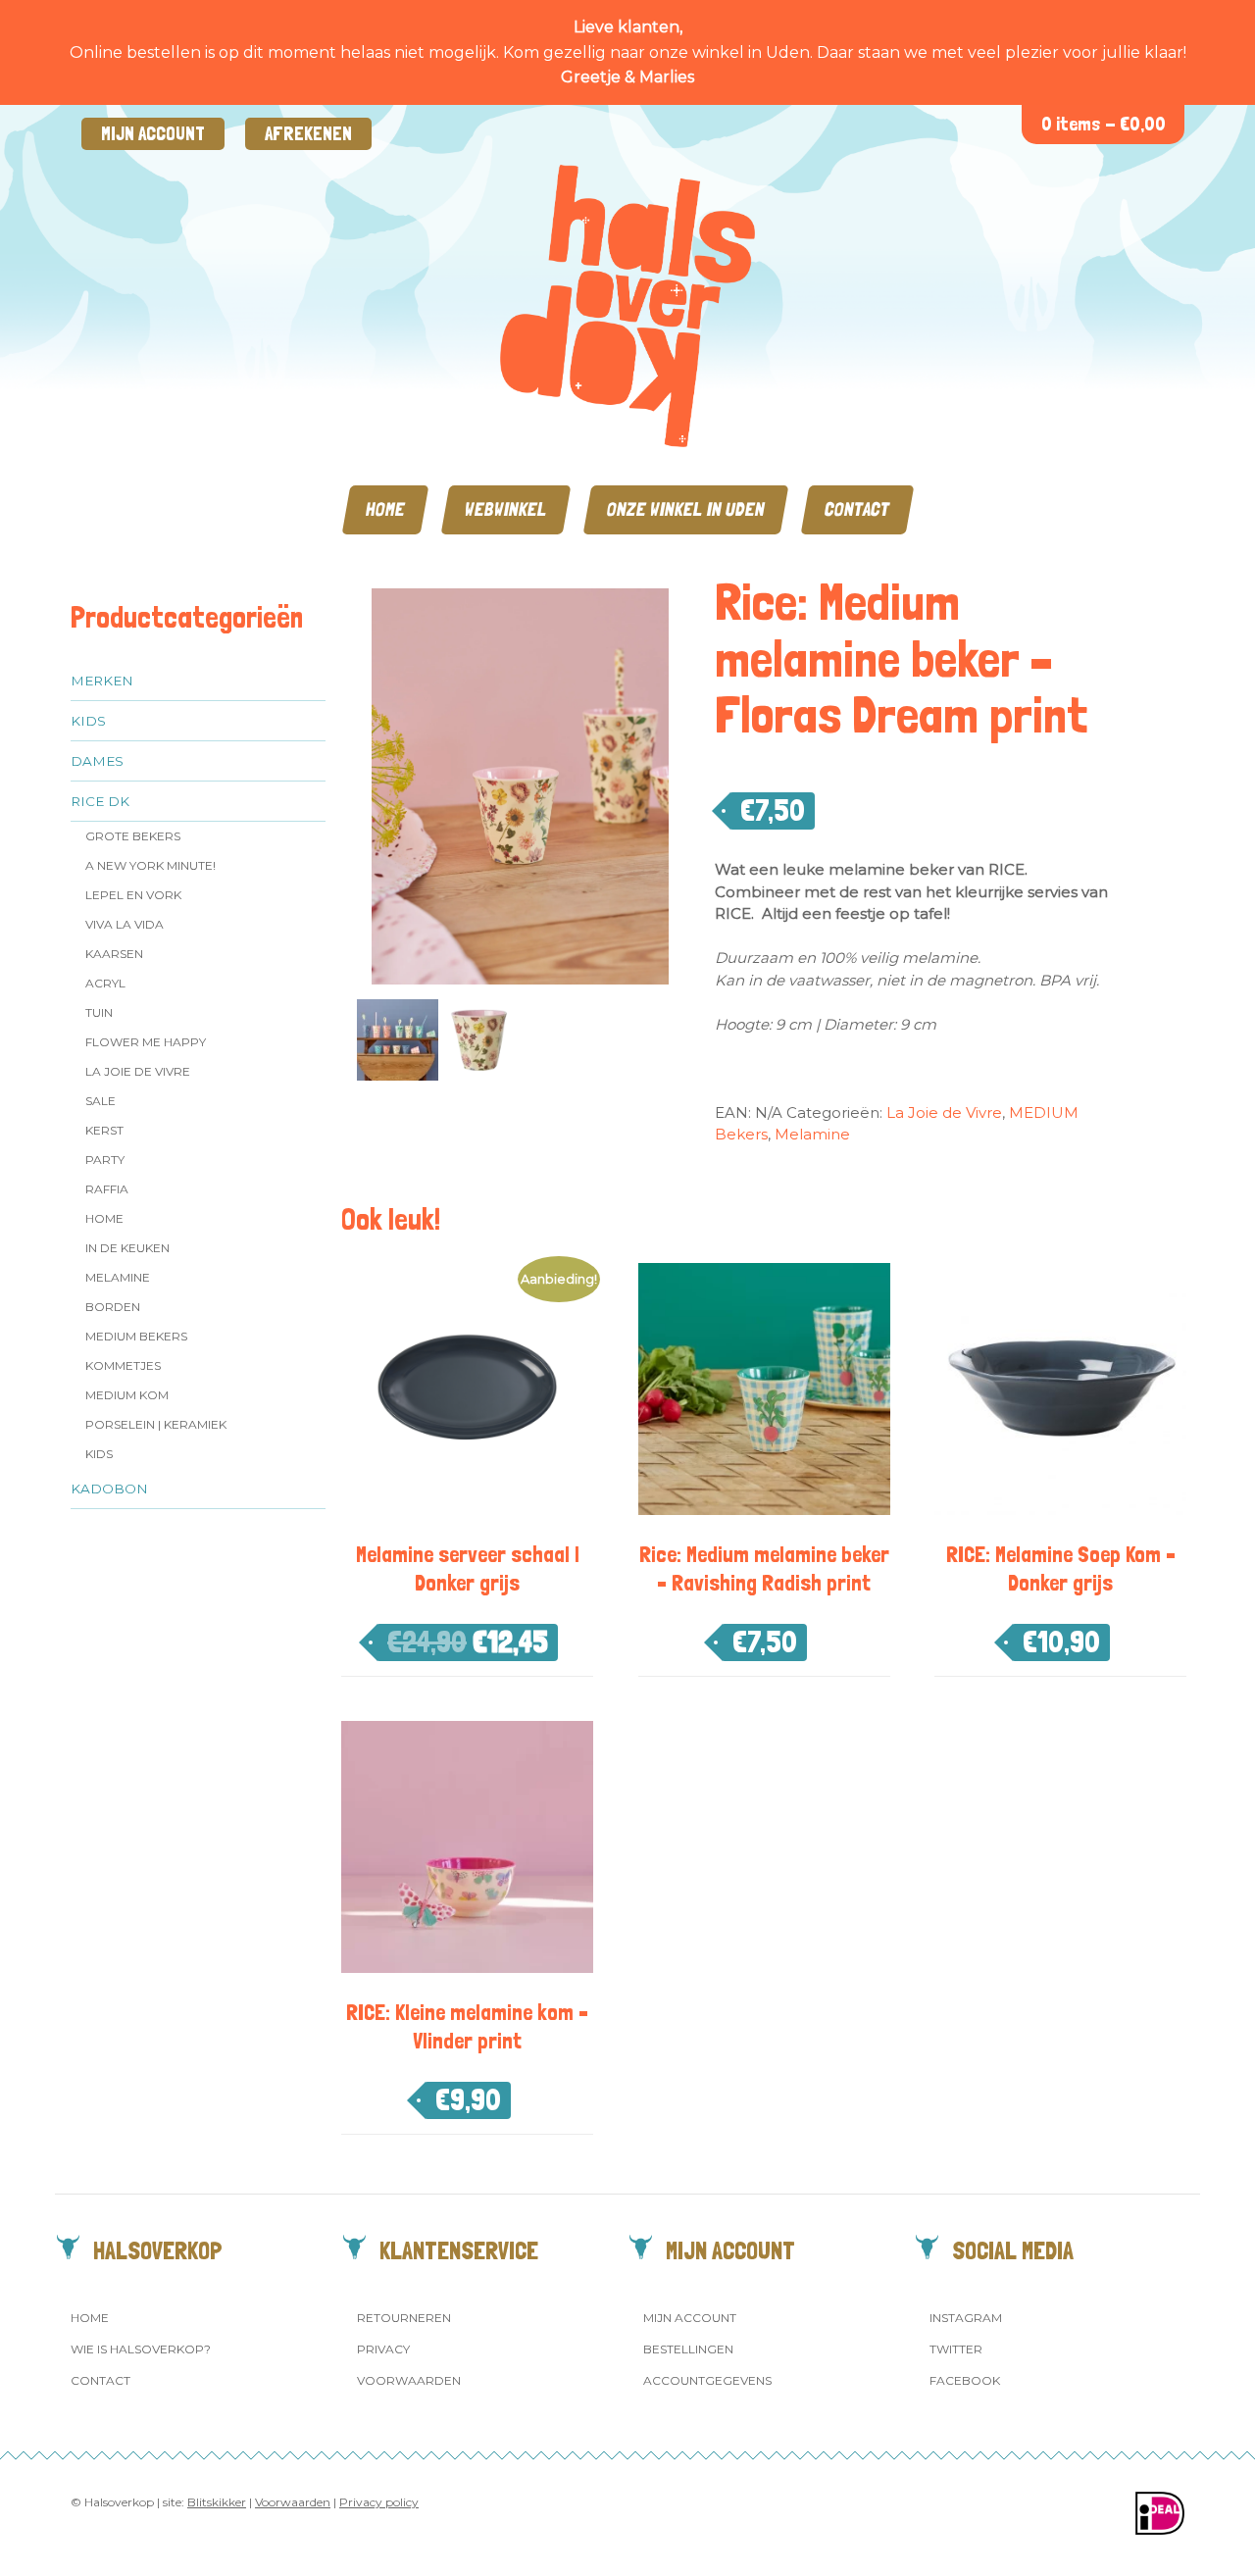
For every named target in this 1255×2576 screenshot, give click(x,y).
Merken (102, 681)
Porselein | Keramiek (156, 1424)
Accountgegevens (707, 2380)
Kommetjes (123, 1365)
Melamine (118, 1277)
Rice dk (100, 801)
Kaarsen (114, 954)
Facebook (965, 2380)
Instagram (966, 2318)
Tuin (99, 1012)
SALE (100, 1101)
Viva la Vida (125, 924)
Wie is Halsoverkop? (141, 2349)
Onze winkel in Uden (686, 509)
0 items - (1104, 124)
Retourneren (404, 2318)
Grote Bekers (133, 836)
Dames (97, 761)
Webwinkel (506, 509)
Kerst (104, 1130)
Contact (857, 509)
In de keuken (127, 1248)
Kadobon (109, 1489)
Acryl (105, 983)
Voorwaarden (409, 2380)
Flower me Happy (146, 1042)
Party (105, 1160)
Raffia (107, 1189)
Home (385, 509)
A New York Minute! (151, 865)
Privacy (383, 2349)
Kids (88, 721)
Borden (113, 1307)
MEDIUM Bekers (136, 1336)
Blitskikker (217, 2502)
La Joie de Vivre (138, 1071)
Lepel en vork (133, 895)
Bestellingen (688, 2349)
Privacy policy (379, 2502)
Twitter (956, 2349)
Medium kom (127, 1395)
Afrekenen (308, 134)
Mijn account (153, 134)
